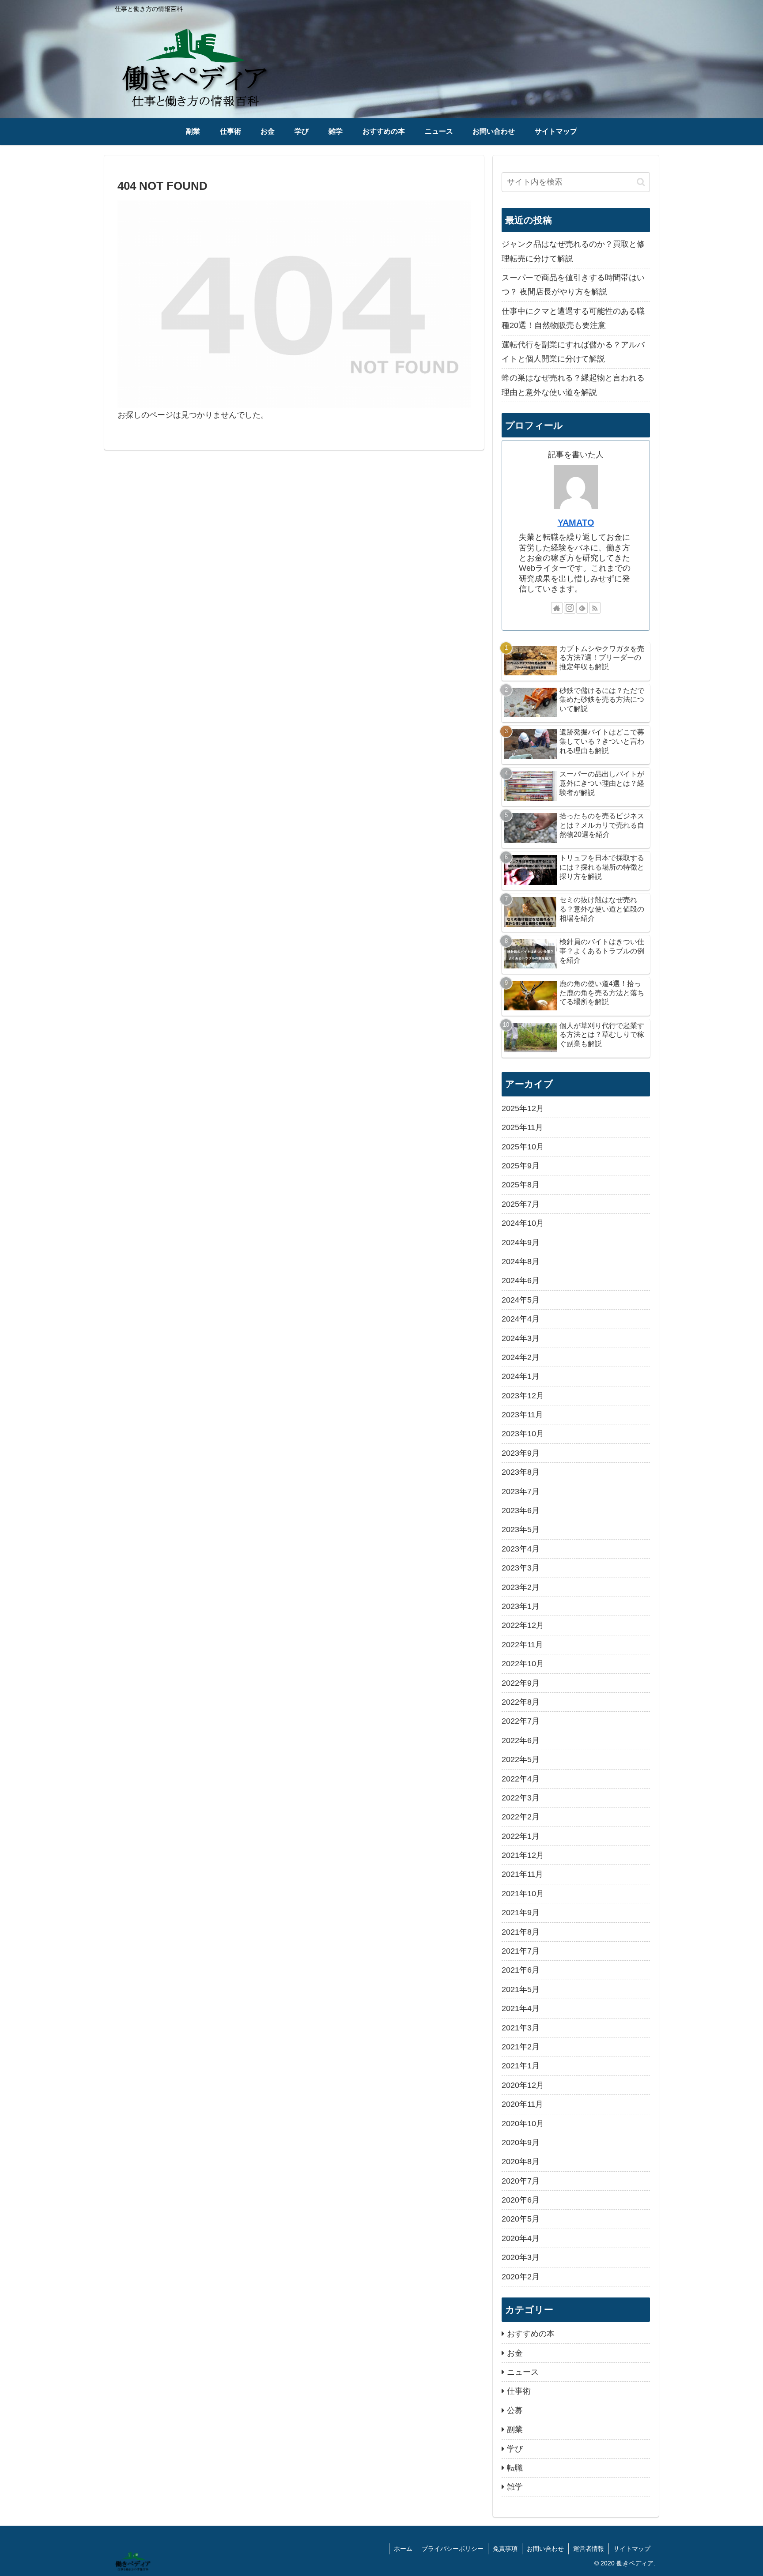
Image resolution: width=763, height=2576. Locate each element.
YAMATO (576, 523)
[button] (641, 182)
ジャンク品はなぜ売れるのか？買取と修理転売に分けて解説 (573, 251)
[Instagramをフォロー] (570, 608)
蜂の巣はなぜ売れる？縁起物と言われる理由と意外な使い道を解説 (573, 385)
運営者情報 (589, 2549)
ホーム (403, 2549)
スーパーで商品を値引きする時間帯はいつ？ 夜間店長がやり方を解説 (573, 285)
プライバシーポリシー (453, 2549)
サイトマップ (632, 2549)
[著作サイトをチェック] (557, 608)
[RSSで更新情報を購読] (595, 608)
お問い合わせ (545, 2549)
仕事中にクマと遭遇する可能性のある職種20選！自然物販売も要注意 (573, 318)
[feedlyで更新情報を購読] (582, 608)
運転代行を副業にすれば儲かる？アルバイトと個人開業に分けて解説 (573, 352)
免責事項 (505, 2549)
